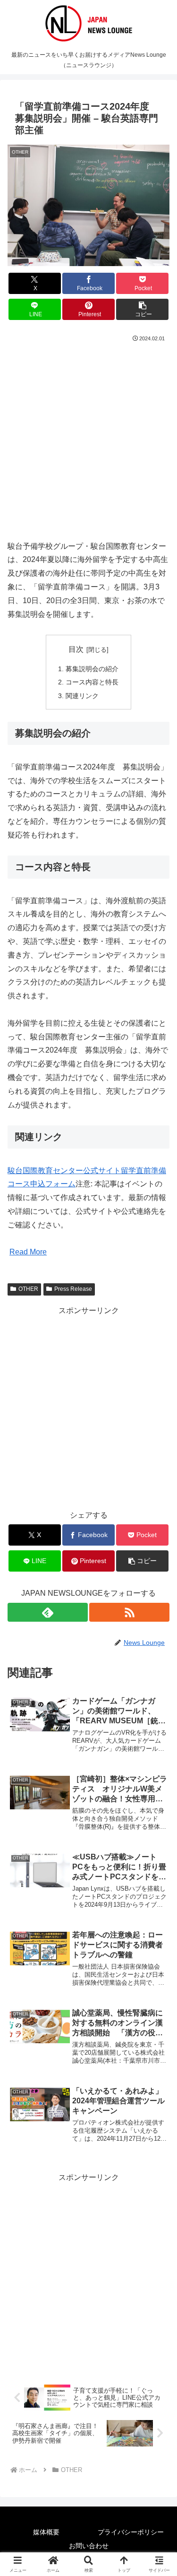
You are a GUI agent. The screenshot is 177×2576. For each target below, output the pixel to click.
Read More (28, 1252)
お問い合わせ (89, 2546)
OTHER (28, 1289)
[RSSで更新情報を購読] (129, 1612)
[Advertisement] (88, 437)
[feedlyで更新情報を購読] (48, 1612)
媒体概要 (46, 2532)
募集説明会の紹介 (92, 669)
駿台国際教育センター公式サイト (64, 1171)
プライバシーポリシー (131, 2532)
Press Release (73, 1289)
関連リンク (82, 696)
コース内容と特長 (92, 682)
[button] (142, 309)
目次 (76, 649)
